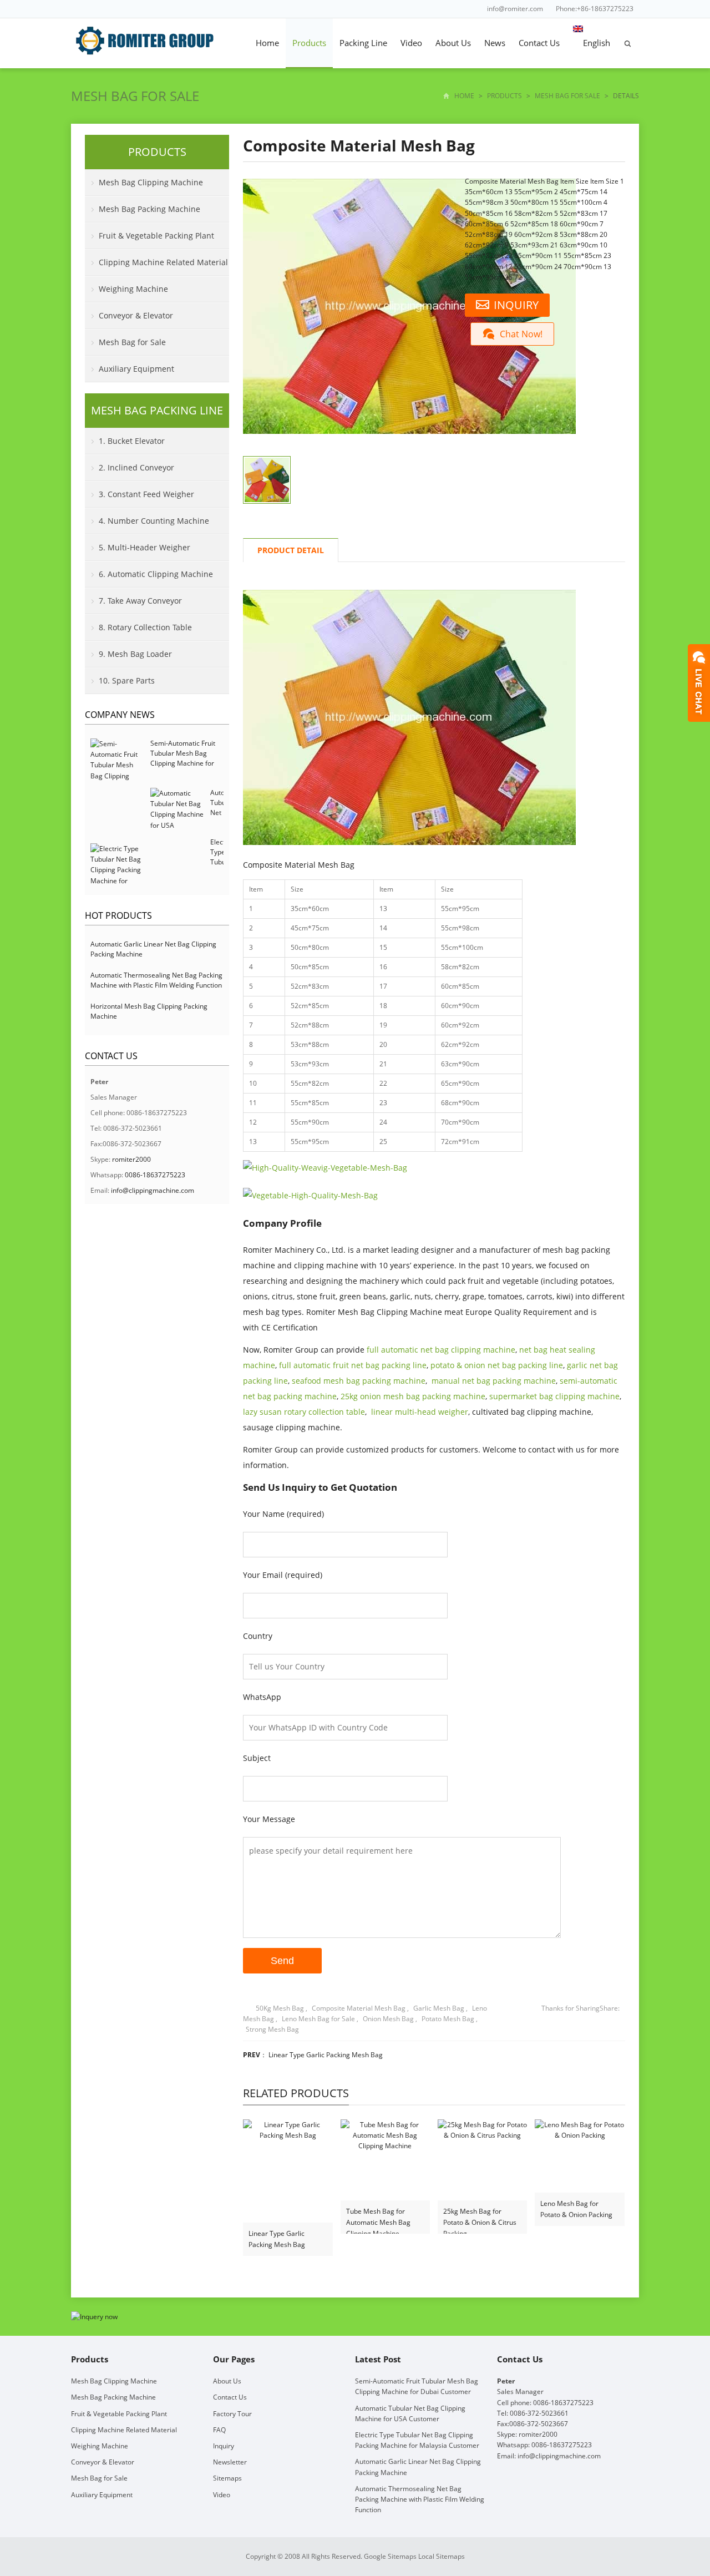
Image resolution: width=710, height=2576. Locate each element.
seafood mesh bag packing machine (359, 1381)
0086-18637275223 (155, 1175)
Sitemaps (227, 2478)
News (495, 43)
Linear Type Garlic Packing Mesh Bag (326, 2055)
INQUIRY (516, 305)
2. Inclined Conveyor (136, 467)
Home (267, 43)
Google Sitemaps (390, 2556)
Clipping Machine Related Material (163, 262)
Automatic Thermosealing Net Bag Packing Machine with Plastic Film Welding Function (156, 980)
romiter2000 (131, 1159)
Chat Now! (521, 334)
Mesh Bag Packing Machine (149, 209)
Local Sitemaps (442, 2556)
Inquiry (224, 2446)
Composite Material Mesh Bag (359, 2008)
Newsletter (230, 2462)
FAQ (219, 2430)
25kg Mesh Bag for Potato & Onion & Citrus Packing (480, 2217)
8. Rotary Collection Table (145, 627)
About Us (453, 43)
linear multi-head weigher (420, 1412)
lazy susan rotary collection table (304, 1412)
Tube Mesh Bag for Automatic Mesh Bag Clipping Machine (378, 2217)
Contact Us (539, 43)
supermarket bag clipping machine (554, 1396)
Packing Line (363, 43)
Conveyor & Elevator (136, 315)
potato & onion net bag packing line (497, 1365)
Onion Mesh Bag (388, 2019)
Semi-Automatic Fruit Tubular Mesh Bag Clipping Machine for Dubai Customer (183, 758)
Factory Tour (232, 2414)
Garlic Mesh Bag (439, 2008)
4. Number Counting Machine (154, 521)
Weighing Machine (133, 289)
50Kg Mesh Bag (280, 2008)
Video (411, 43)
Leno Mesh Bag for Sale (318, 2019)
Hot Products (118, 915)
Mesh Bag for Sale (135, 96)
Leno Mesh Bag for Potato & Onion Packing (576, 2209)
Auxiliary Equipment (136, 369)
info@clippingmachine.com (153, 1190)
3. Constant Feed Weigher (146, 494)
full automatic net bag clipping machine (441, 1350)
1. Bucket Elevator (132, 441)
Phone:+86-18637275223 (595, 9)
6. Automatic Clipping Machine (156, 574)
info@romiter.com (515, 9)
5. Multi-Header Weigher (144, 547)
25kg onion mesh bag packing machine (413, 1396)
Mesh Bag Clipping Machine (151, 182)
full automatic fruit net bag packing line (353, 1365)
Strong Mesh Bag (272, 2029)
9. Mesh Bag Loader (135, 654)
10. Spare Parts (127, 680)
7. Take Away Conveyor (140, 601)
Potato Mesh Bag (448, 2019)
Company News (120, 715)
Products (309, 43)
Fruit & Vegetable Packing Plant (156, 236)
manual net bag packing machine (494, 1381)
